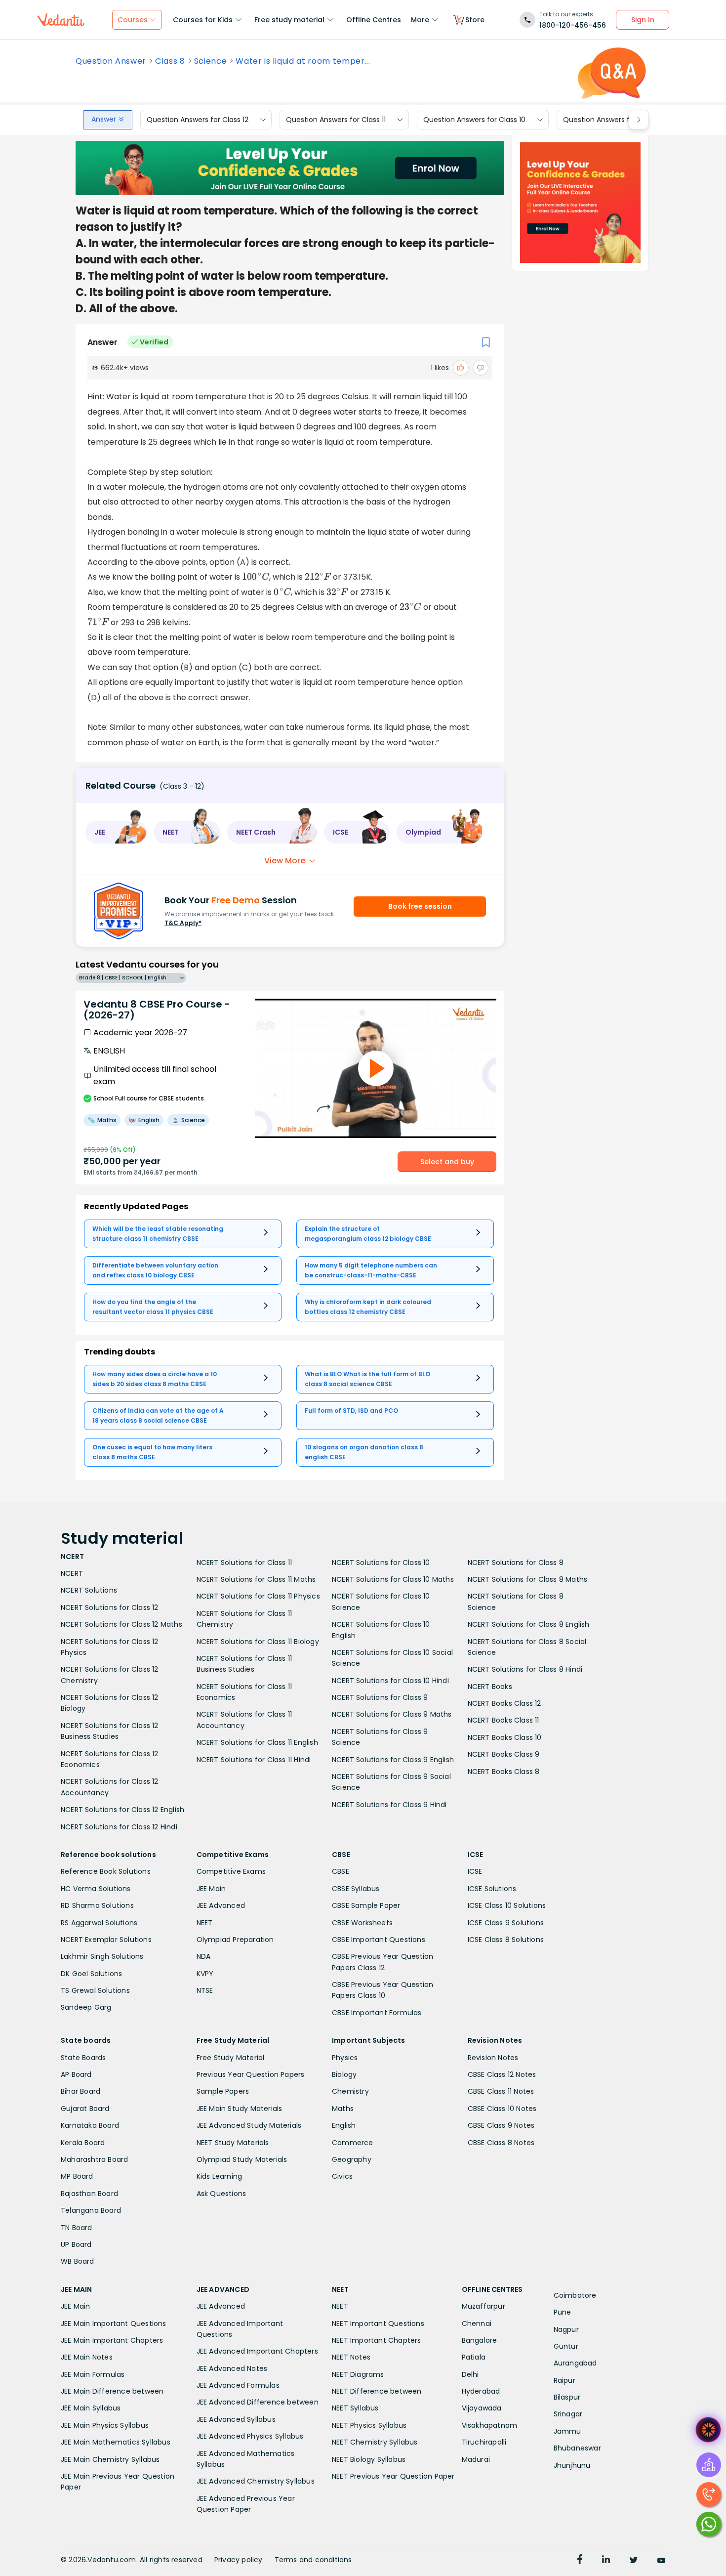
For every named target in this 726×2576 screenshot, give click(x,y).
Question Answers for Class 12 (198, 120)
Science (211, 61)
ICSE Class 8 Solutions (506, 1940)
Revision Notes (493, 2058)
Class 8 (170, 61)
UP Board (76, 2244)
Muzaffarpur (484, 2306)
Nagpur (566, 2329)
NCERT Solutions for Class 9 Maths (392, 1714)
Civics (342, 2176)
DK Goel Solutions (91, 1974)
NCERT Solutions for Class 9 (380, 1697)
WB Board (78, 2261)
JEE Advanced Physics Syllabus (250, 2436)
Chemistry (350, 2091)
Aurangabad (575, 2363)
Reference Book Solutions (106, 1871)
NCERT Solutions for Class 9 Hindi (389, 1805)
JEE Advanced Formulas (238, 2385)
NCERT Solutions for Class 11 (244, 1562)
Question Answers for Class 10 (474, 120)
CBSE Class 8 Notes (501, 2143)
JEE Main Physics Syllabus (105, 2425)
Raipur (565, 2380)
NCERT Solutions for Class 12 (110, 1607)
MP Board (77, 2176)
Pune (563, 2312)
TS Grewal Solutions (95, 1990)
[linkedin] (606, 2561)
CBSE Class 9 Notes (501, 2125)
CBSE (341, 1871)
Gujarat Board (85, 2109)
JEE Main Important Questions (114, 2323)
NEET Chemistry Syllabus (375, 2442)
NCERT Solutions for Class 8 (516, 1562)
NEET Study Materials (233, 2143)
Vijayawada (482, 2408)
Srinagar (568, 2414)
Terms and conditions (313, 2560)
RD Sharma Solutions (97, 1905)
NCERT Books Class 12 (504, 1703)
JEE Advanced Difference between (258, 2402)
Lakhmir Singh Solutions (102, 1956)
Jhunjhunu (572, 2465)
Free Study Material (231, 2058)
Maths (343, 2109)
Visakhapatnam (490, 2425)
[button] (116, 832)
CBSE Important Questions (379, 1940)
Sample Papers (223, 2091)
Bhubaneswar (577, 2448)
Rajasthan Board (89, 2194)
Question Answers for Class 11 (336, 120)
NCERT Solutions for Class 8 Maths (528, 1579)
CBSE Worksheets (362, 1923)
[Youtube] (661, 2561)
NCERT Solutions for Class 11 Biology (258, 1642)
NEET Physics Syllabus (369, 2425)
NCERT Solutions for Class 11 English (257, 1742)
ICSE (475, 1871)
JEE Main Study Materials (240, 2109)
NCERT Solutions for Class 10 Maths (393, 1579)
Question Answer (111, 61)
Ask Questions (222, 2194)
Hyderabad (481, 2391)
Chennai (477, 2323)
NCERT (72, 1573)
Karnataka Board (90, 2125)
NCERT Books (490, 1687)
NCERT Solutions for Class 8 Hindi (525, 1669)
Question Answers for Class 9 (613, 120)
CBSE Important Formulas (377, 2013)
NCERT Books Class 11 (504, 1720)
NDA (204, 1956)
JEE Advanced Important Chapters (257, 2351)
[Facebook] (580, 2561)
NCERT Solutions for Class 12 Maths (121, 1624)
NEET (205, 1923)
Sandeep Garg (86, 2007)
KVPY (205, 1974)
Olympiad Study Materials (242, 2159)
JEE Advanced (221, 1905)
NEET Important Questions (378, 2323)
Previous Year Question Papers (251, 2074)
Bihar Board (81, 2091)
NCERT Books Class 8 (504, 1772)
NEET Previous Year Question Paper (393, 2476)
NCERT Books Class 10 (505, 1737)
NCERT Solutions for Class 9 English (393, 1760)
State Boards (83, 2058)
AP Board (76, 2074)
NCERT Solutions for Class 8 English (529, 1624)
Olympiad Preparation (235, 1940)
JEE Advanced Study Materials (249, 2125)
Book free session (420, 906)
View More (285, 861)
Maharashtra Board (94, 2159)
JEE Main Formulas (93, 2374)
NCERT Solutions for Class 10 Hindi (390, 1681)
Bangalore (480, 2340)
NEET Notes (351, 2357)
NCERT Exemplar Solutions (106, 1940)
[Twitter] (634, 2561)
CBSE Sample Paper (366, 1905)
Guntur (566, 2346)
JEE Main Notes (87, 2357)
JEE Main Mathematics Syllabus (116, 2442)
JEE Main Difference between (112, 2391)
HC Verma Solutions (96, 1889)
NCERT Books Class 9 (504, 1754)
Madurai (476, 2459)
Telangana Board (91, 2210)
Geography (352, 2159)
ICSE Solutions (492, 1889)
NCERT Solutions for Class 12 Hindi (119, 1827)
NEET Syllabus (355, 2408)
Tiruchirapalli (484, 2442)
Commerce (353, 2143)
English (344, 2125)
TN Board (77, 2228)
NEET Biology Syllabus (369, 2459)
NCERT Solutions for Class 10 (381, 1562)
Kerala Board (83, 2143)
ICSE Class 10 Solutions (507, 1905)
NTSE (205, 1990)
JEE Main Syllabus (91, 2408)
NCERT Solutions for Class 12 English (122, 1810)
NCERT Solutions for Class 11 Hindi (254, 1760)
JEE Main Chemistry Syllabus (110, 2459)
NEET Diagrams (358, 2374)
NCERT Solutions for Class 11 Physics (258, 1596)
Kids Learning (220, 2176)
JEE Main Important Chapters (112, 2340)
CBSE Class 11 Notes (501, 2091)
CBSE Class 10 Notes (502, 2109)
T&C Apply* (183, 923)
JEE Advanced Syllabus (236, 2419)
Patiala (474, 2357)
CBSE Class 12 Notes (502, 2074)
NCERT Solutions (89, 1590)
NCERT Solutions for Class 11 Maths (256, 1579)
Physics (345, 2058)
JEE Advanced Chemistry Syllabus (256, 2481)
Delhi (470, 2374)
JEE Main (211, 1889)
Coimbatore (575, 2295)
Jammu (567, 2431)
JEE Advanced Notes (232, 2368)
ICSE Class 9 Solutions (506, 1923)
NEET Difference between (377, 2391)
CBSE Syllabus (356, 1889)
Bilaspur (567, 2397)
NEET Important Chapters (377, 2340)
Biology (344, 2074)
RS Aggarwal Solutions (99, 1923)
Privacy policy (239, 2560)
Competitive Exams (231, 1871)
